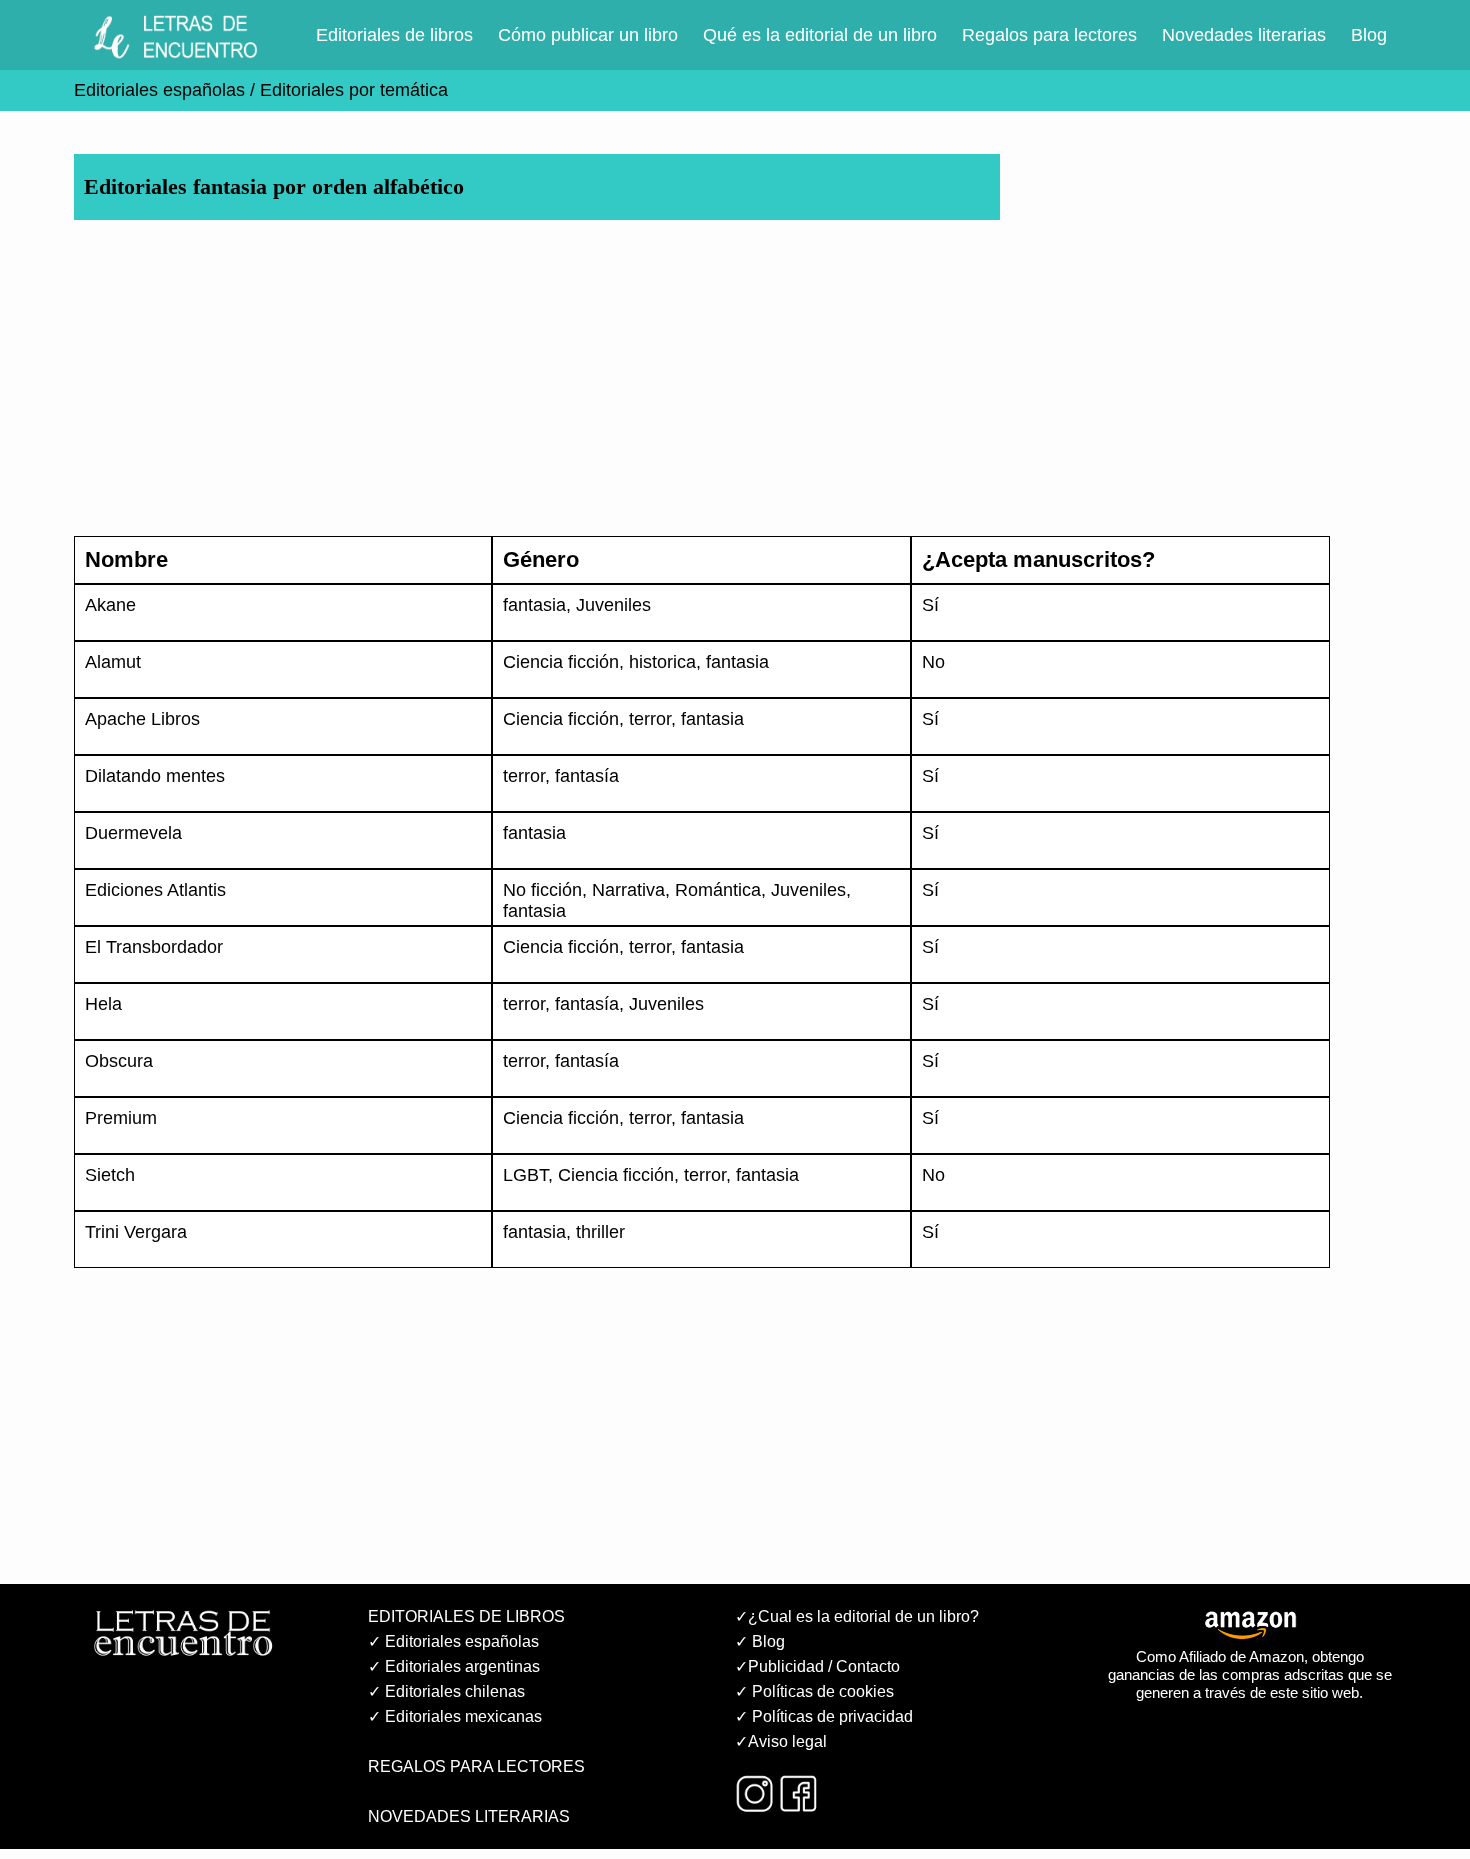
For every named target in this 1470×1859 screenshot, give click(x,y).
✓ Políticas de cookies (814, 1691)
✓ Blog (760, 1641)
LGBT (525, 1175)
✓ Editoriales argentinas (454, 1666)
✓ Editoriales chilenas (446, 1691)
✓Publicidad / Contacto (817, 1666)
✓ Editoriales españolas (453, 1641)
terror (650, 719)
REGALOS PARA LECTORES (476, 1766)
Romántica (718, 890)
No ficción (542, 890)
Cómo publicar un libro (588, 35)
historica (662, 662)
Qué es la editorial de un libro (820, 35)
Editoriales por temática (351, 90)
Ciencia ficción (561, 662)
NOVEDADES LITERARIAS (469, 1816)
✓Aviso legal (781, 1741)
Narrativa (628, 890)
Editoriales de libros (394, 35)
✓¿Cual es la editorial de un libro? (857, 1616)
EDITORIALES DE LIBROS (466, 1616)
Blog (1369, 35)
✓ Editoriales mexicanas (455, 1716)
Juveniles (613, 605)
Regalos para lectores (1049, 35)
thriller (600, 1232)
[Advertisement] (674, 378)
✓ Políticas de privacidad (824, 1716)
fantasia (534, 605)
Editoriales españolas (159, 90)
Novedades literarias (1244, 35)
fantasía (587, 776)
